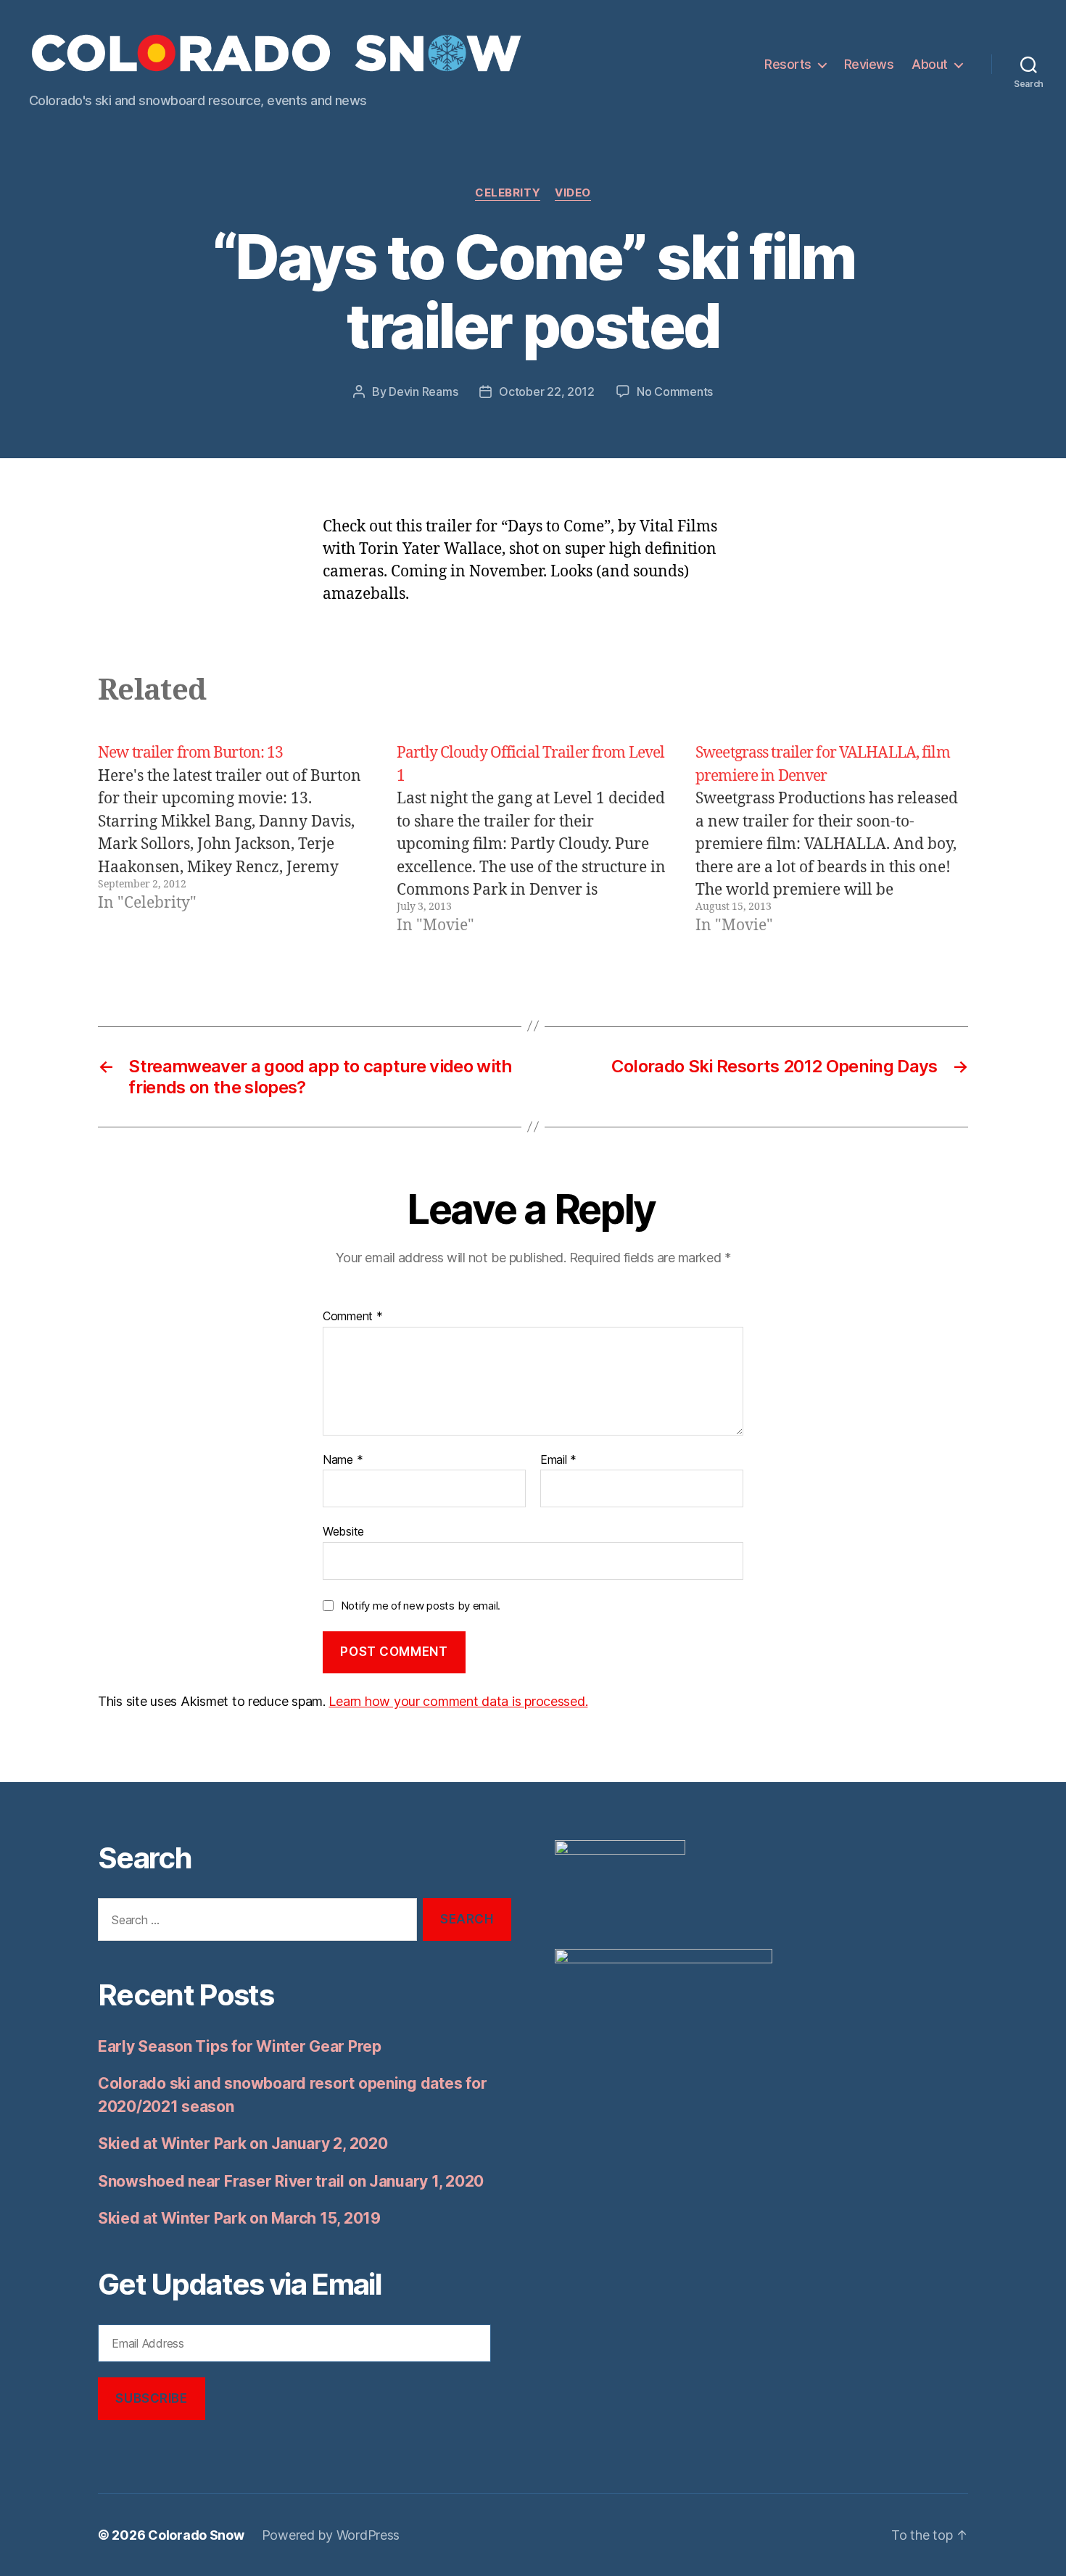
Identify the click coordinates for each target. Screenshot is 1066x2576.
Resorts (788, 64)
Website (343, 1531)
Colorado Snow (196, 2535)
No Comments (675, 392)
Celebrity (508, 193)
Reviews (869, 64)
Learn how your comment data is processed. (458, 1701)
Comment (353, 1317)
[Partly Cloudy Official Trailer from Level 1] (533, 840)
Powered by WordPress (331, 2535)
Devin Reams (423, 392)
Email (558, 1460)
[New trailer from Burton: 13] (234, 840)
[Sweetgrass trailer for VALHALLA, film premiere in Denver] (832, 840)
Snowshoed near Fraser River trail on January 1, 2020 (291, 2181)
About (930, 64)
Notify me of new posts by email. (421, 1606)
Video (573, 193)
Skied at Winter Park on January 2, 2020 (243, 2144)
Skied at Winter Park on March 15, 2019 (239, 2218)
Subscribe (151, 2398)
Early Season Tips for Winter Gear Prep (240, 2046)
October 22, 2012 (547, 392)
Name (343, 1460)
